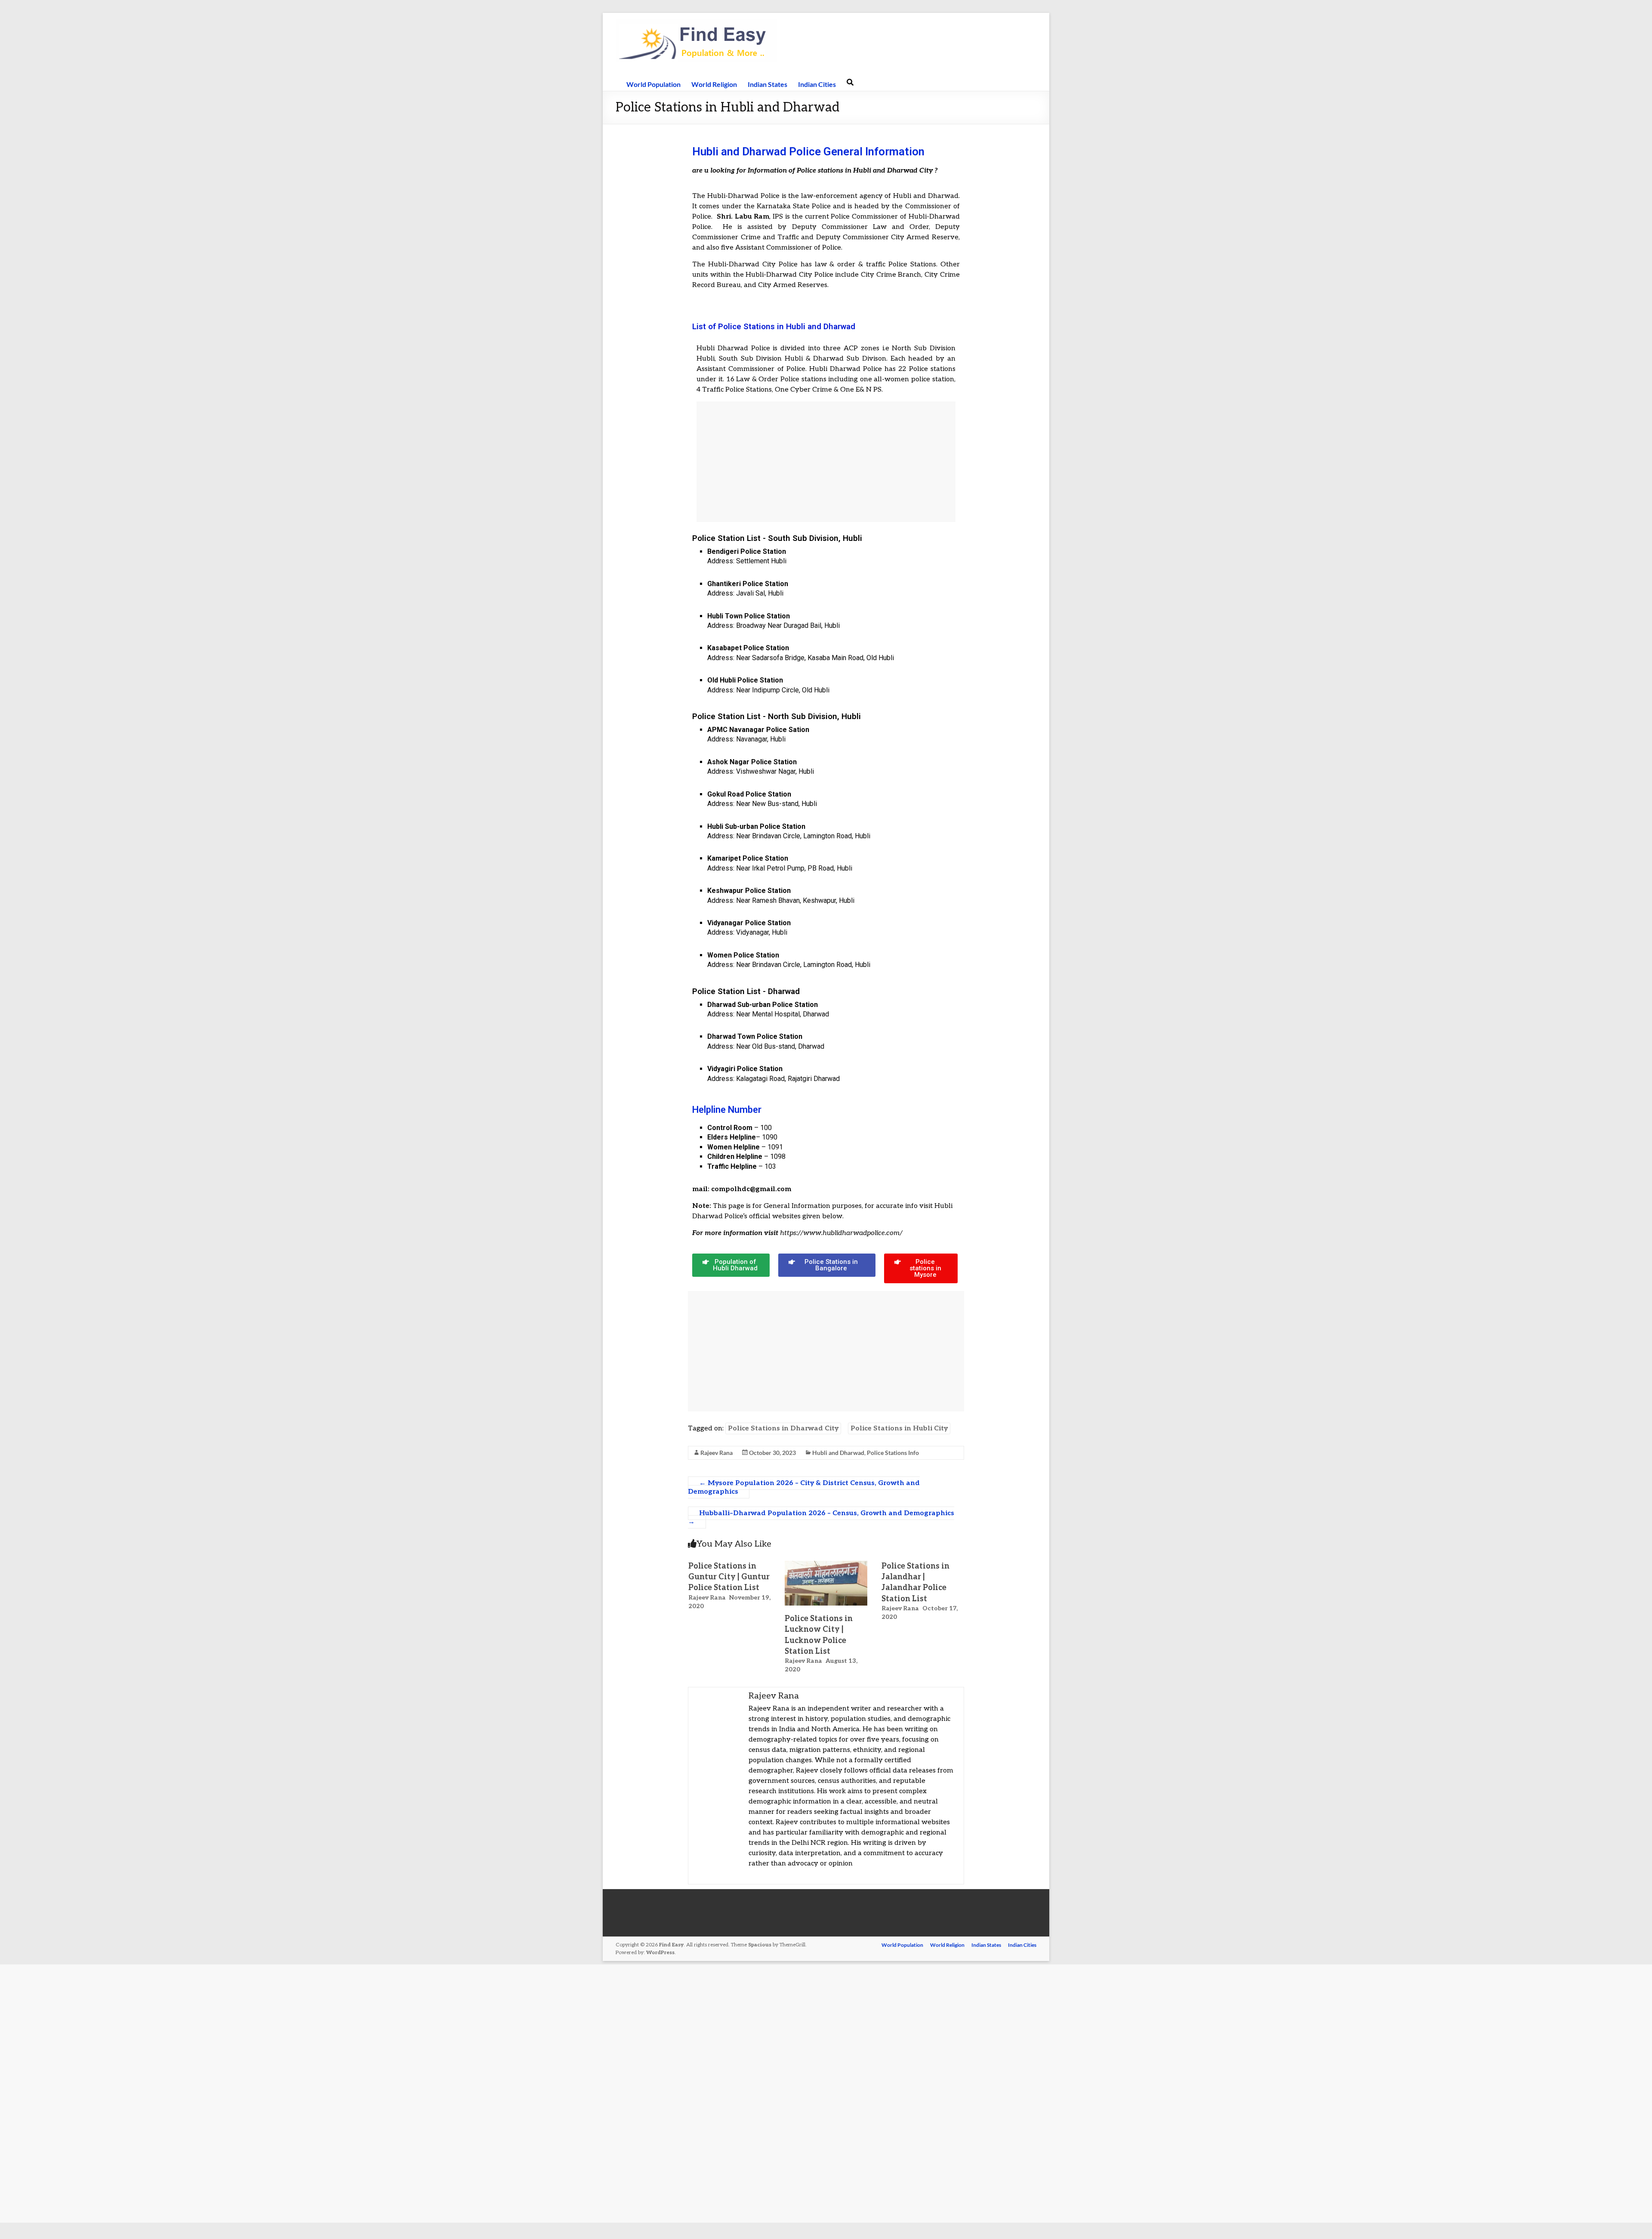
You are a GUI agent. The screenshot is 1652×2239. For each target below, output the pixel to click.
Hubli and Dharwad (838, 1453)
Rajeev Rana (717, 1453)
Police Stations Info (893, 1453)
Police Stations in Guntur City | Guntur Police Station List (729, 1577)
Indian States (767, 84)
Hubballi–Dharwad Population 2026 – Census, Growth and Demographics (821, 1518)
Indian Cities (817, 84)
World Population (653, 84)
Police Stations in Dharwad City (783, 1428)
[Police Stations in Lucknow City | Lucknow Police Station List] (826, 1565)
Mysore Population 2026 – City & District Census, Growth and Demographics (804, 1487)
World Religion (714, 84)
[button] (731, 1265)
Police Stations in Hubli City (899, 1428)
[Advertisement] (826, 462)
